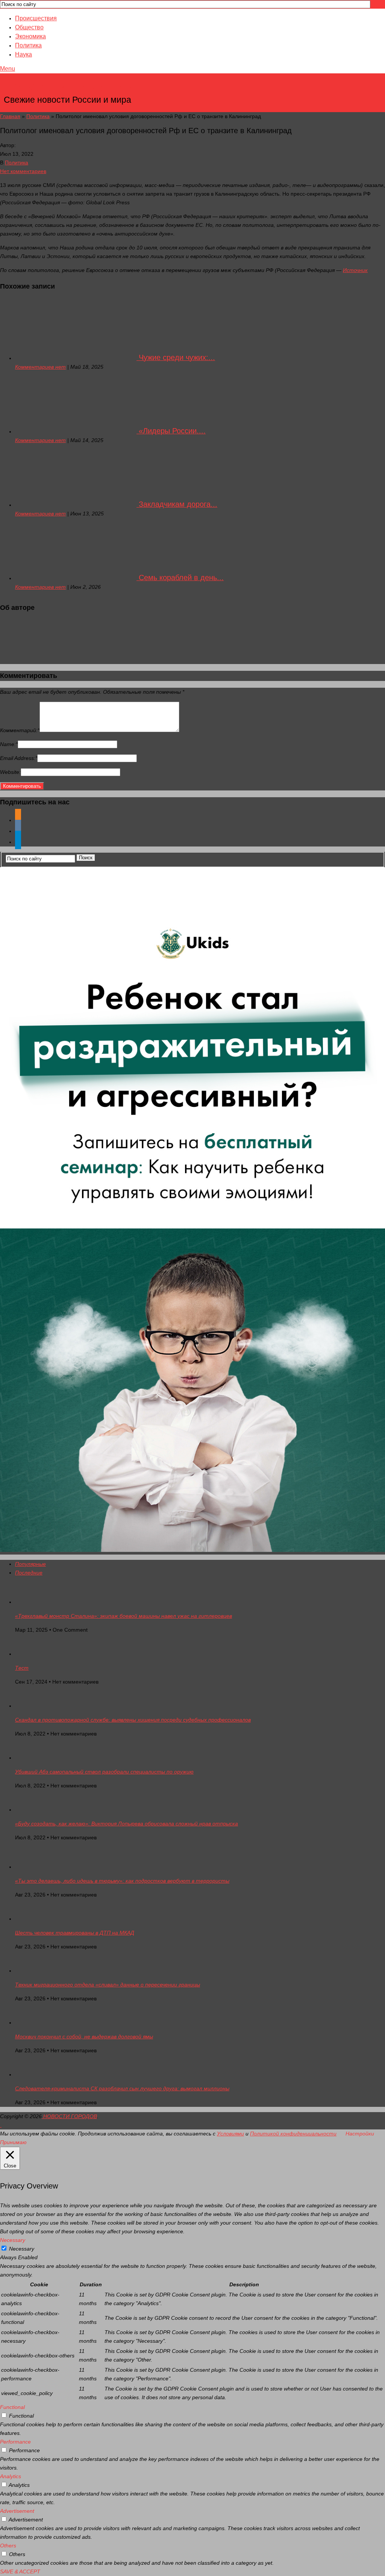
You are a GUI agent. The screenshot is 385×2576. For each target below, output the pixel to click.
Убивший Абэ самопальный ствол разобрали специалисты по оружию (104, 1772)
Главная (10, 116)
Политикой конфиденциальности (293, 2134)
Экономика (30, 36)
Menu (8, 69)
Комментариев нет (40, 367)
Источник (355, 270)
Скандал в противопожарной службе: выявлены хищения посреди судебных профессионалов (133, 1720)
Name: (9, 744)
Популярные (30, 1564)
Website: (10, 772)
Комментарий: (20, 730)
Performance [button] (15, 2442)
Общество (29, 27)
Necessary (22, 2249)
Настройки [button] (360, 2134)
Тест (22, 1668)
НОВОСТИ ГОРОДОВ (68, 88)
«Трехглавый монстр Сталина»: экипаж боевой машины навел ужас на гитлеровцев (124, 1616)
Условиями (230, 2134)
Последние (29, 1573)
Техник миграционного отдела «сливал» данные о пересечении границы (108, 1985)
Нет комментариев (23, 171)
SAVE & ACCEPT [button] (20, 2571)
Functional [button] (12, 2407)
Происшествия (36, 18)
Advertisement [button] (17, 2511)
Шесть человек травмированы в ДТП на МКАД (75, 1933)
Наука (23, 54)
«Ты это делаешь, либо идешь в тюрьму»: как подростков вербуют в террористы (122, 1881)
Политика (28, 45)
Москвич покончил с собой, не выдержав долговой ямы (84, 2036)
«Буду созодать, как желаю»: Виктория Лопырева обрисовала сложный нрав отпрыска (127, 1824)
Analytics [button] (11, 2476)
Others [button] (8, 2546)
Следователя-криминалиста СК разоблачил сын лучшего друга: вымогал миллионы (122, 2088)
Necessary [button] (13, 2240)
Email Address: (19, 758)
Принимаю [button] (13, 2142)
